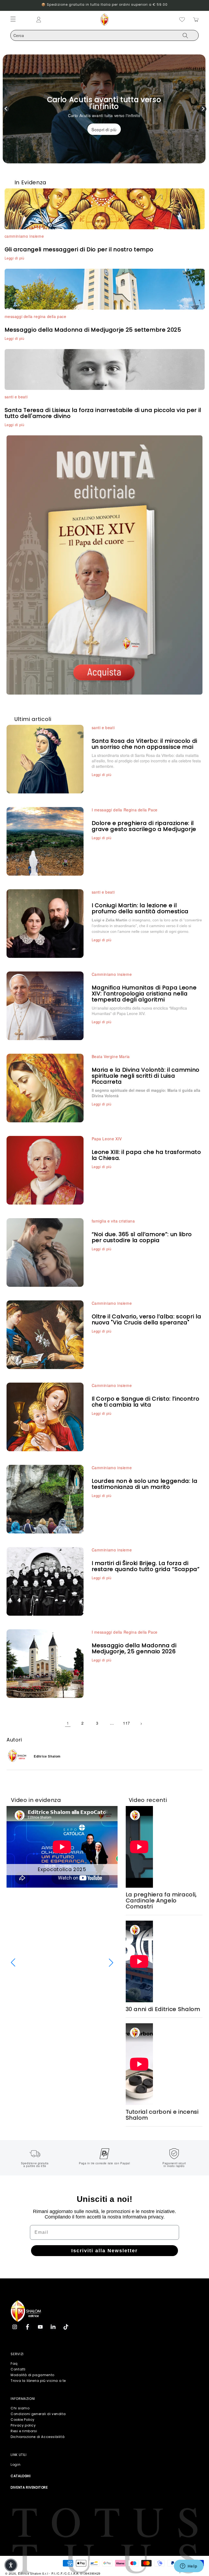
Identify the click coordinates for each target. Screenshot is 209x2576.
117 (127, 1723)
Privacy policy (23, 2425)
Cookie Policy (23, 2420)
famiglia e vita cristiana (113, 1221)
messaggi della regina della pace (36, 316)
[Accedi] (60, 20)
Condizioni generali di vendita (38, 2414)
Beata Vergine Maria (111, 1056)
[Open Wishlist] (182, 20)
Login (16, 2465)
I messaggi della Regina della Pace (125, 810)
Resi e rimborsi (24, 2431)
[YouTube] (40, 2327)
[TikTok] (66, 2327)
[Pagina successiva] (141, 1723)
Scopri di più (104, 129)
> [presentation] (203, 109)
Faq (14, 2363)
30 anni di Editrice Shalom (163, 2009)
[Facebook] (27, 2327)
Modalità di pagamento (33, 2375)
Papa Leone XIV (107, 1139)
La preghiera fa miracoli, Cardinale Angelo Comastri (161, 1900)
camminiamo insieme (24, 236)
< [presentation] (6, 109)
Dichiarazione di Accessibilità (38, 2437)
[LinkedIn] (53, 2327)
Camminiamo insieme (112, 974)
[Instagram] (15, 2327)
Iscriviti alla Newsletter (104, 2251)
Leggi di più (15, 258)
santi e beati (16, 397)
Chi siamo (20, 2408)
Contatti (18, 2369)
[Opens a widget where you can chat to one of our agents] (189, 2566)
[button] (13, 1963)
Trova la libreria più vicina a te (38, 2381)
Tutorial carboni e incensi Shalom (162, 2115)
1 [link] (68, 1723)
